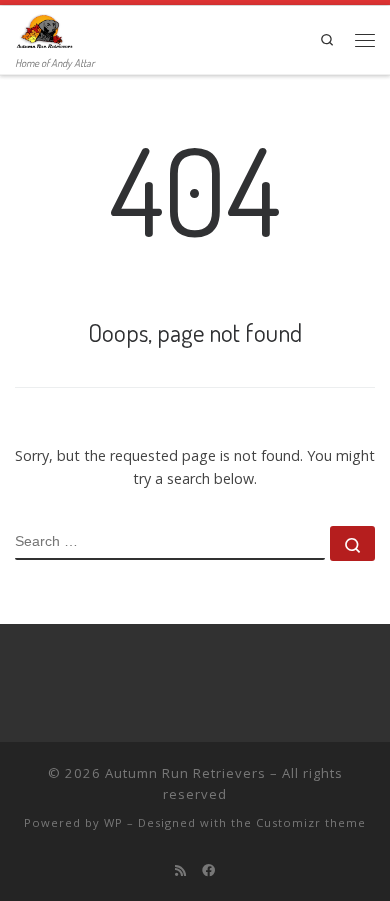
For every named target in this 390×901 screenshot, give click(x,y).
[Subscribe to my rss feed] (180, 870)
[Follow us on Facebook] (208, 870)
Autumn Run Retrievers (185, 773)
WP (113, 822)
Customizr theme (311, 822)
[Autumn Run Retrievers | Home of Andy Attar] (44, 29)
